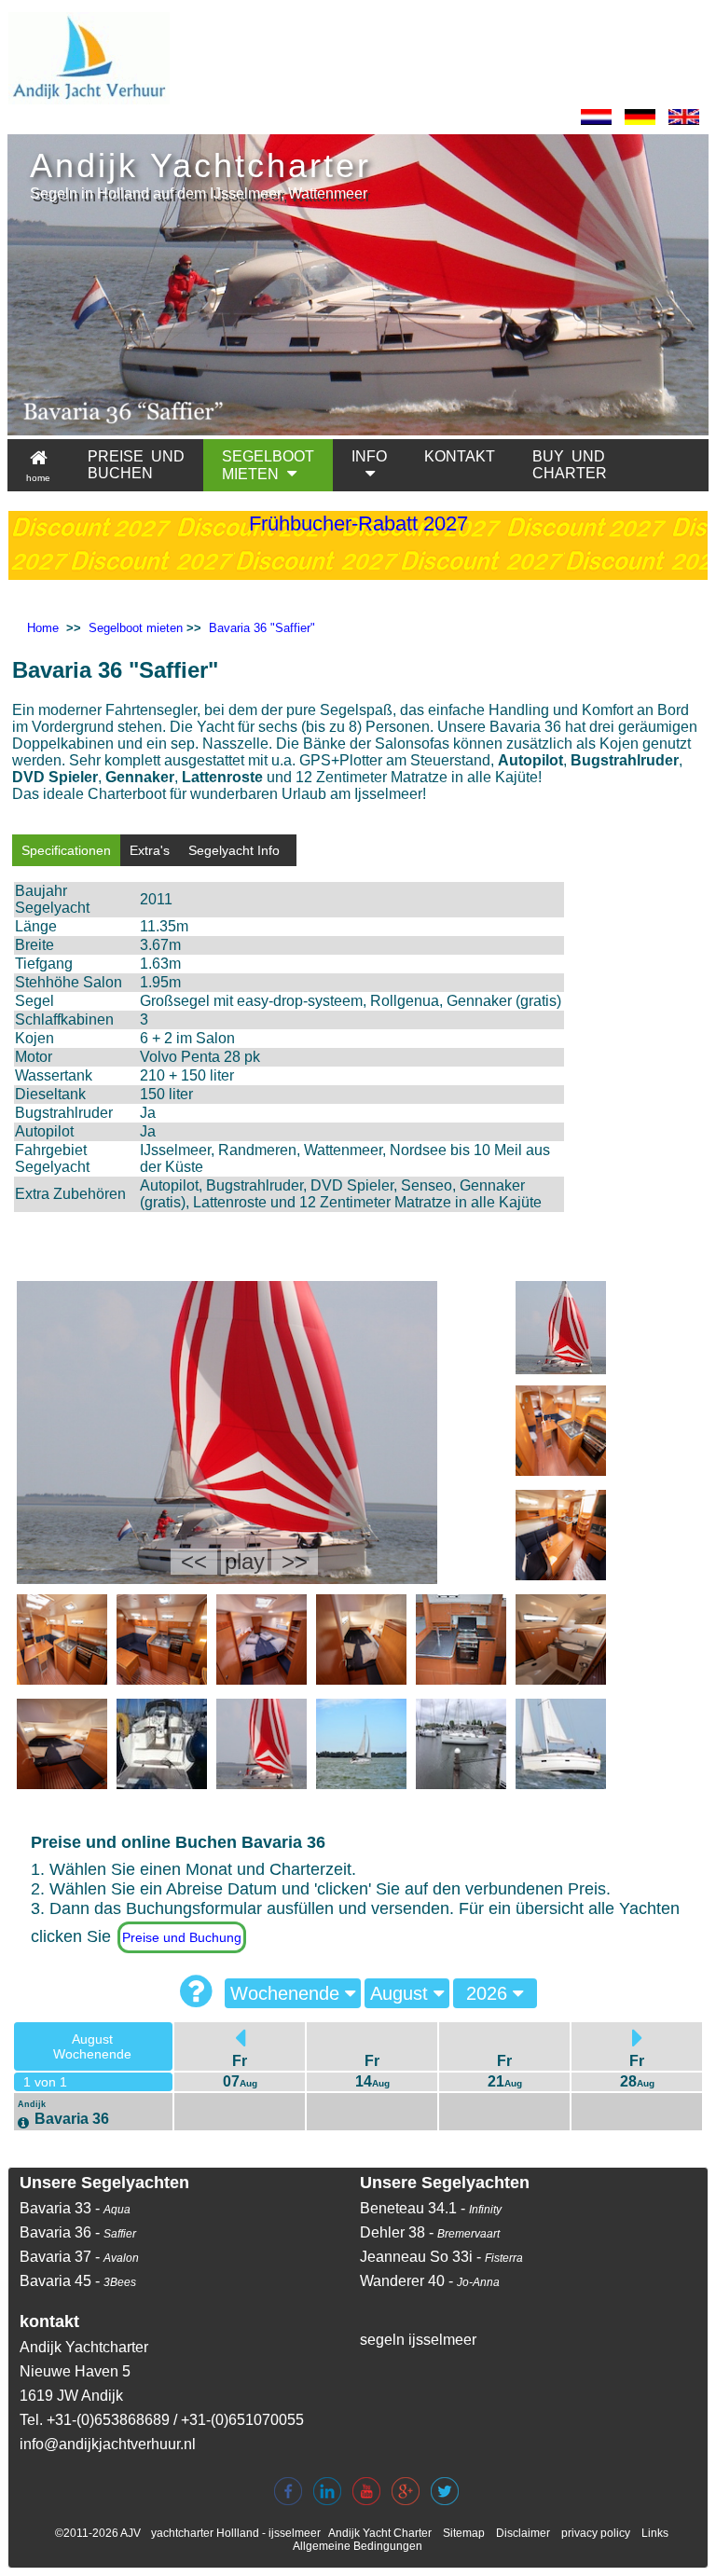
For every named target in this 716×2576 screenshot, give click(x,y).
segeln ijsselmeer (418, 2340)
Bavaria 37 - (79, 2257)
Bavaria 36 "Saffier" (262, 628)
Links (655, 2533)
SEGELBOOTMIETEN (268, 465)
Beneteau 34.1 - (431, 2208)
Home (43, 628)
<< (194, 1561)
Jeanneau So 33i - (441, 2257)
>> (295, 1561)
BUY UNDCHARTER (570, 465)
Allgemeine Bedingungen (358, 2546)
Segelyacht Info (234, 850)
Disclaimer (523, 2533)
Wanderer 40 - (430, 2281)
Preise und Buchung (182, 1937)
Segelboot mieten (136, 628)
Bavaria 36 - (78, 2232)
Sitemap (464, 2533)
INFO (369, 456)
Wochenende (288, 1993)
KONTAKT (460, 456)
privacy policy (596, 2533)
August (402, 1993)
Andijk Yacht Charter (380, 2533)
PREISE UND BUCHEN (136, 465)
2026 (489, 1993)
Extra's (150, 850)
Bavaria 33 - (75, 2208)
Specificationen (66, 850)
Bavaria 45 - (78, 2281)
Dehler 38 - (430, 2232)
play (245, 1561)
